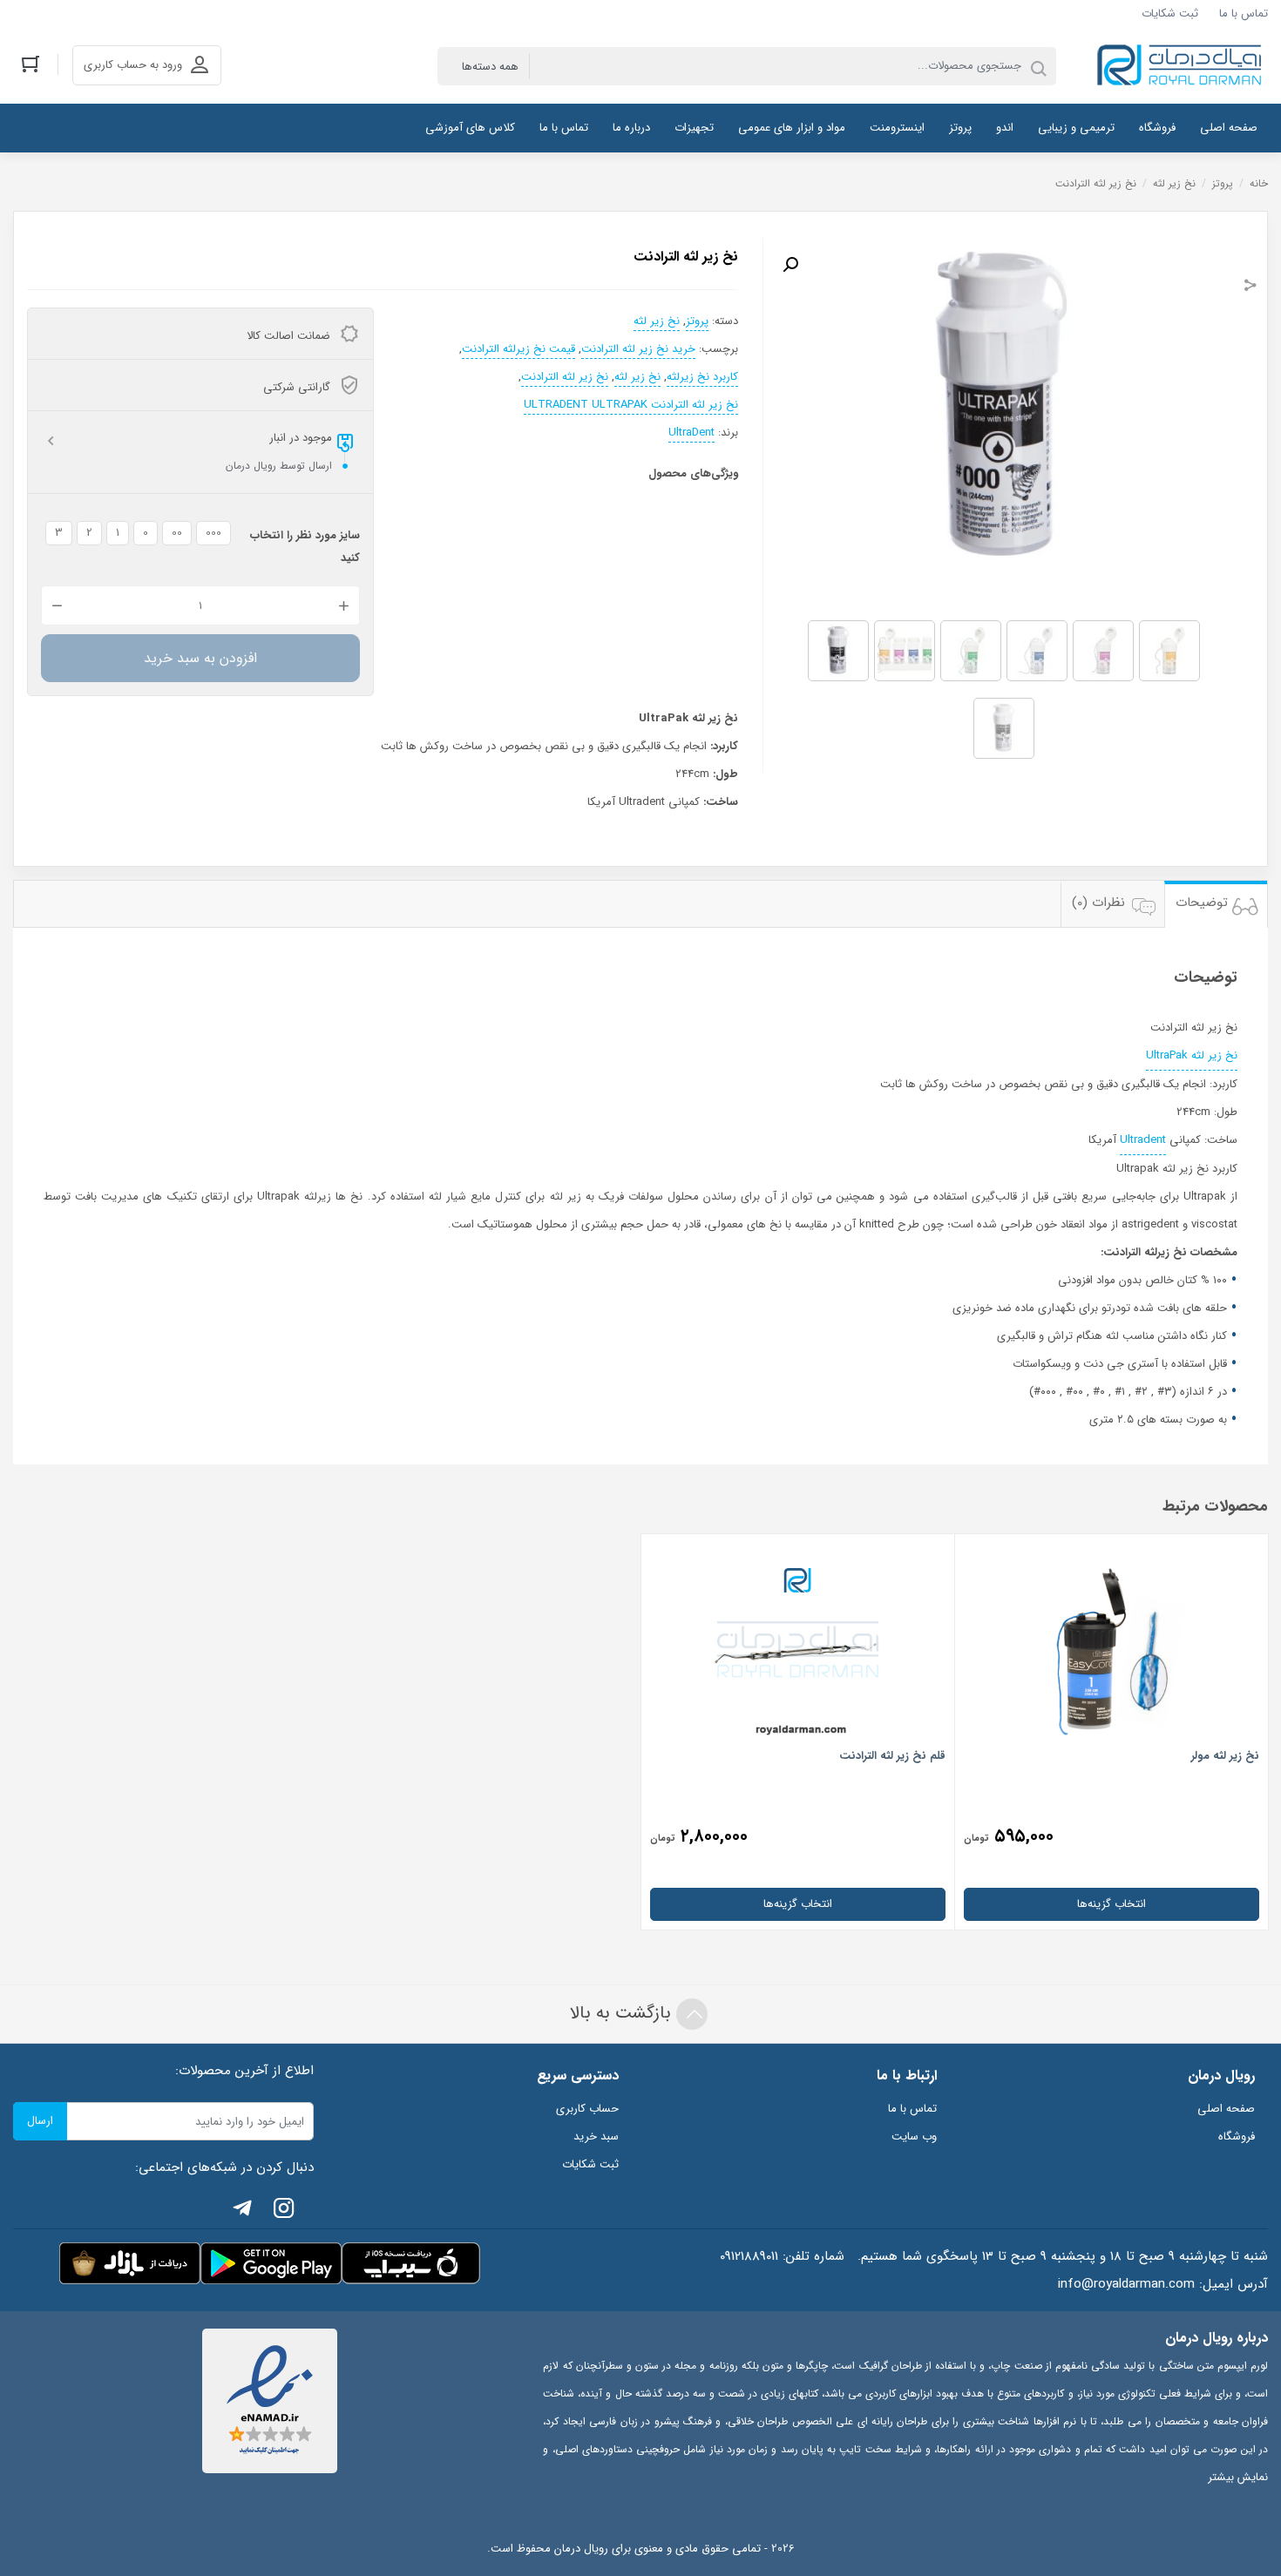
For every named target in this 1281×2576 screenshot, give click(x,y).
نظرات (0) (1098, 903)
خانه (1259, 183)
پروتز (1223, 183)
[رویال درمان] (1181, 66)
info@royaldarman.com (1126, 2284)
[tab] (1216, 904)
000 (213, 533)
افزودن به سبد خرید (200, 658)
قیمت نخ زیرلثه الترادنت (518, 349)
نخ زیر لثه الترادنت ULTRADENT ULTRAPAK (631, 405)
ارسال (40, 2121)
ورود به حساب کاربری (133, 65)
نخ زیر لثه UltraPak (1192, 1055)
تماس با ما (1244, 14)
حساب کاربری (587, 2109)
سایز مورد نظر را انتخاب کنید (305, 547)
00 (177, 533)
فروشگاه (1237, 2137)
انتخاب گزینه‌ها (1112, 1904)
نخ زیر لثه (1174, 183)
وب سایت (914, 2137)
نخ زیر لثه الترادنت (565, 377)
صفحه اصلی (1226, 2109)
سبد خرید (596, 2137)
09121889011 (749, 2256)
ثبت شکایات (1170, 14)
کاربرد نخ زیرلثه (702, 377)
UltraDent (691, 433)
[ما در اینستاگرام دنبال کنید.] (284, 2211)
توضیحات (1202, 903)
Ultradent (1143, 1140)
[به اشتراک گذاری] (1250, 287)
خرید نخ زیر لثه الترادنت (638, 349)
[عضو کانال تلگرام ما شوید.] (242, 2211)
